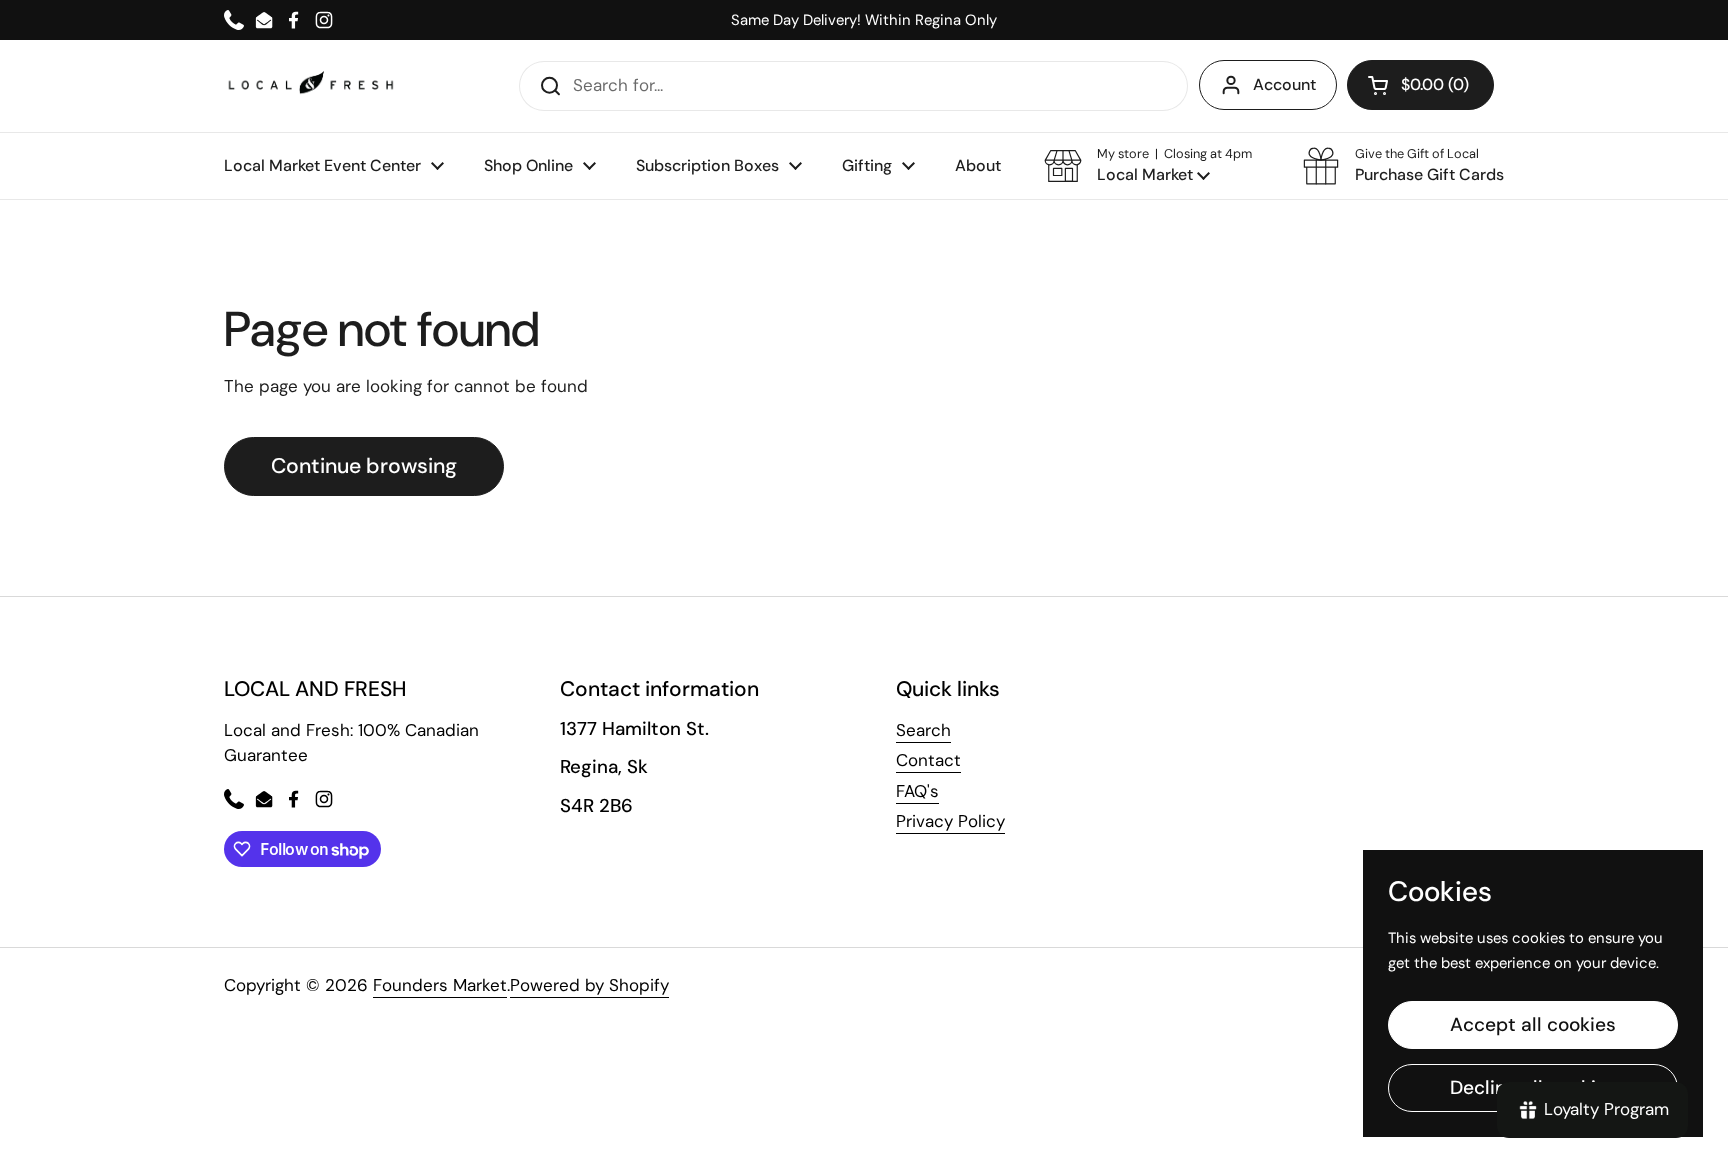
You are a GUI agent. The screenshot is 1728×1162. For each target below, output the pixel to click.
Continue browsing (364, 466)
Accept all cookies (1533, 1024)
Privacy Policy (950, 821)
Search (923, 730)
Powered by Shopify (589, 985)
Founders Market (440, 985)
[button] (1148, 166)
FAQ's (917, 791)
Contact (928, 760)
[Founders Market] (311, 85)
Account (1284, 84)
